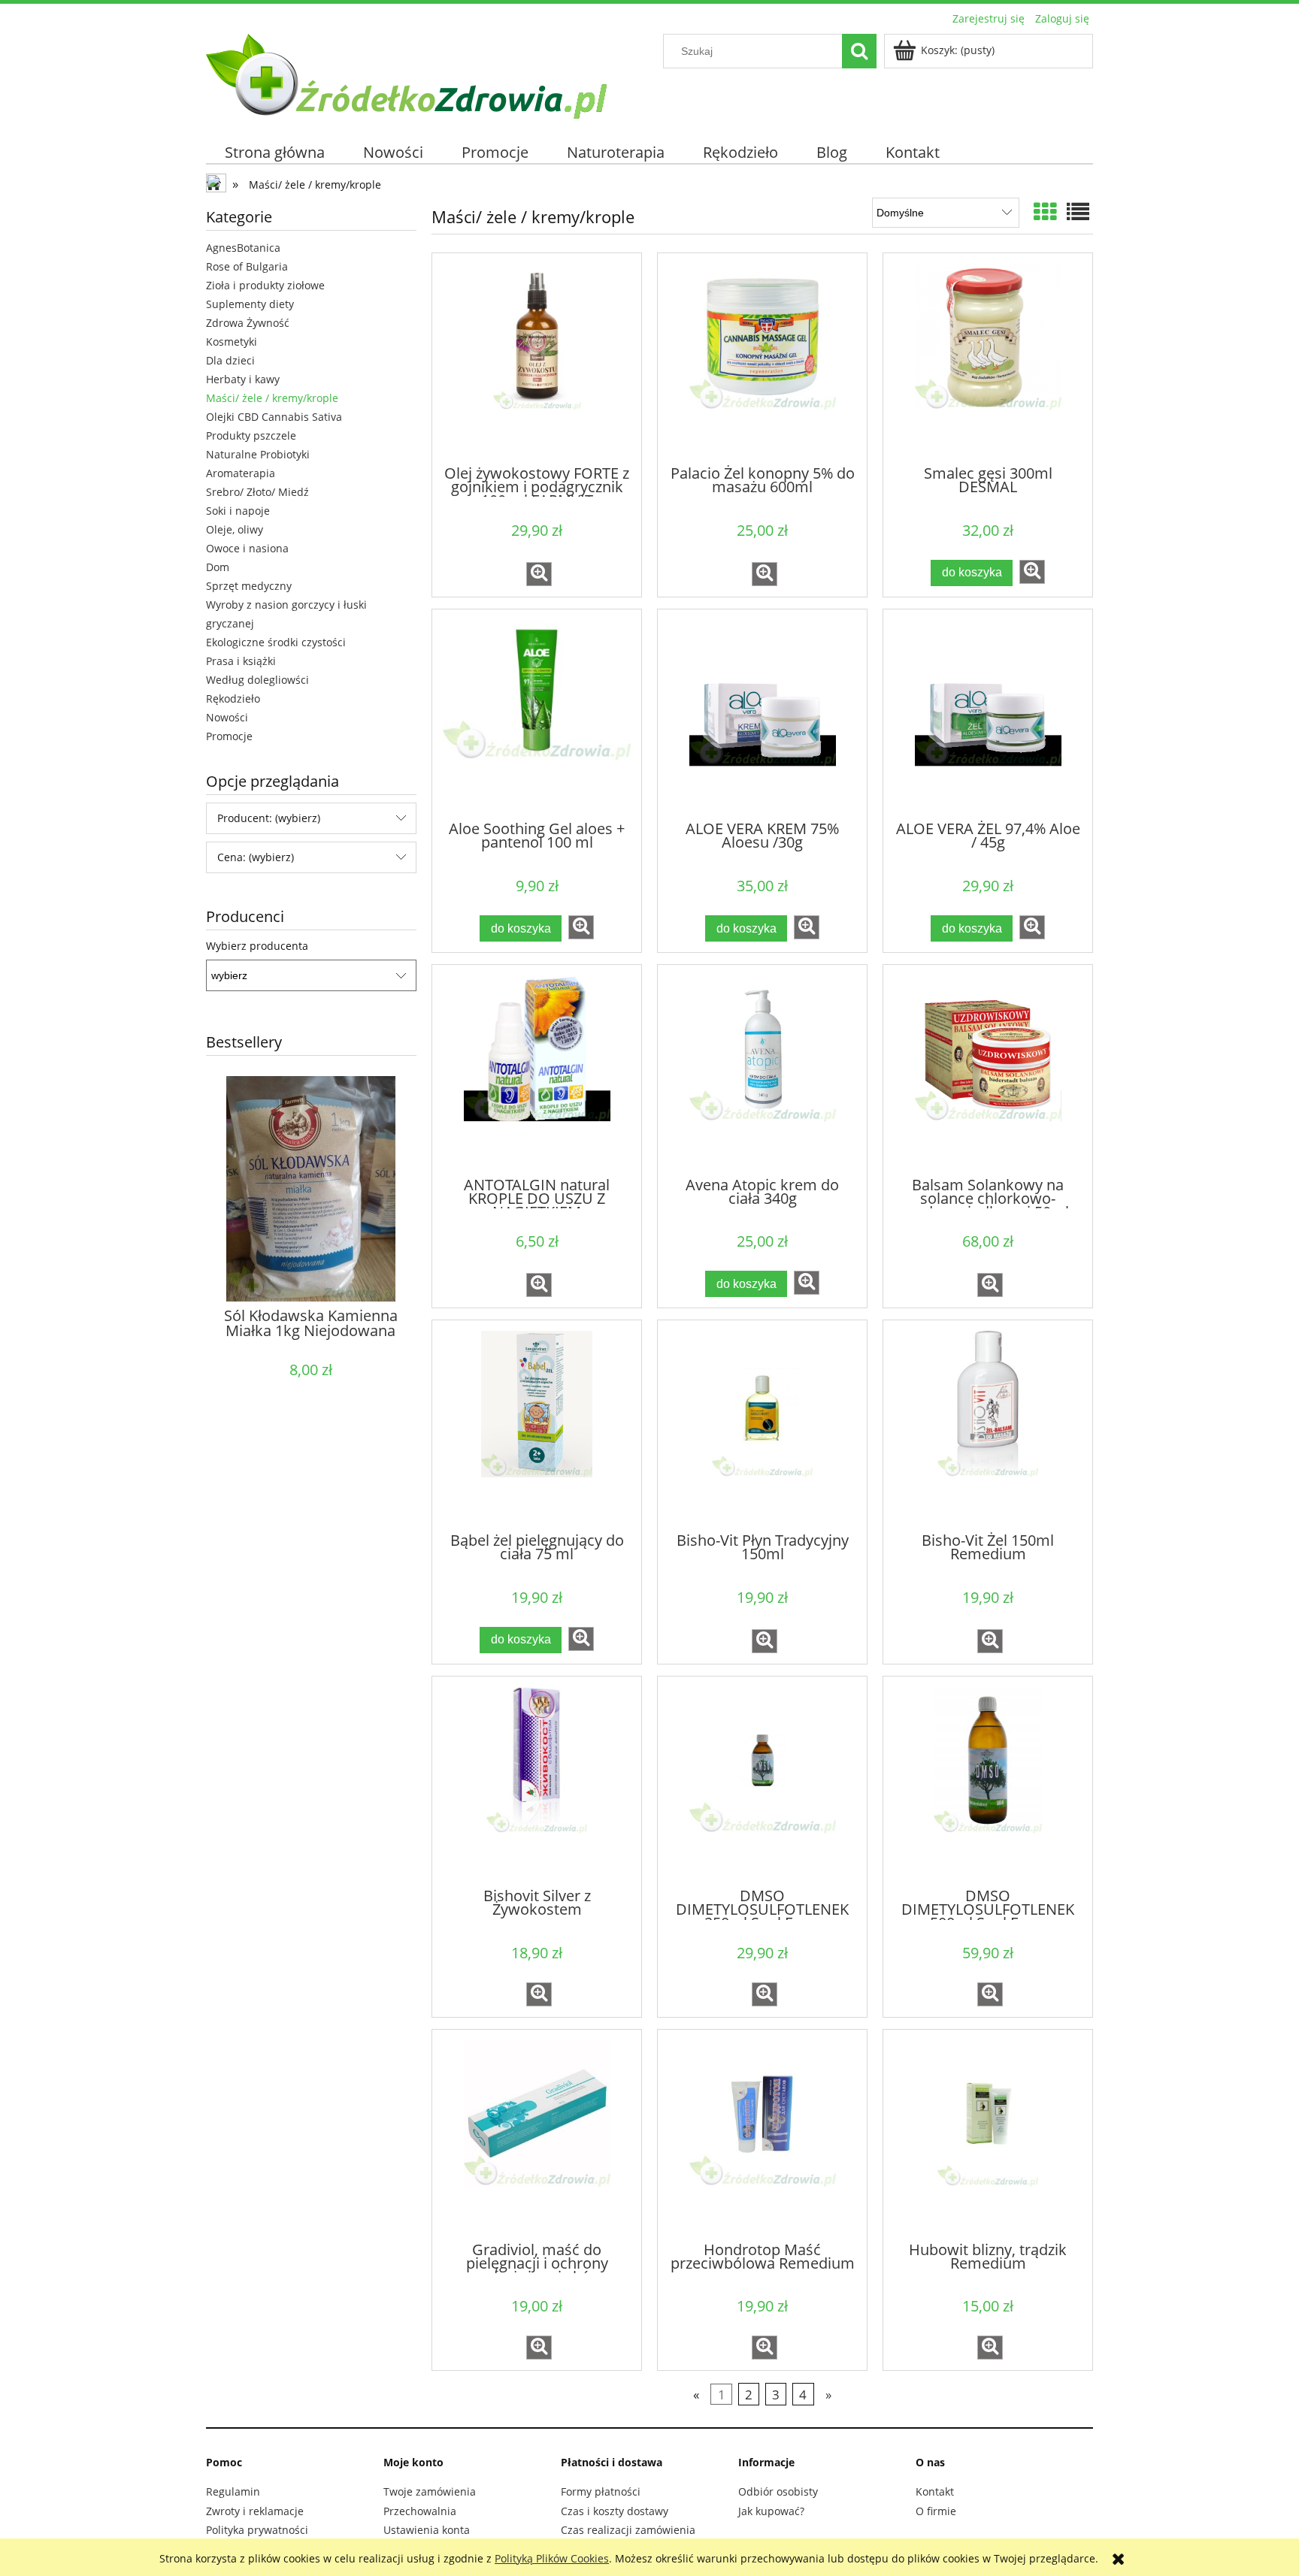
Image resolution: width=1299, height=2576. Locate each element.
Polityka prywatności (257, 2530)
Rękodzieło (233, 698)
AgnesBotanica (243, 248)
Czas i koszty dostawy (615, 2511)
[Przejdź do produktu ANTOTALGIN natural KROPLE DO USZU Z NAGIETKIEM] (537, 1069)
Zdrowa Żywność (248, 323)
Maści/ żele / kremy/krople (272, 398)
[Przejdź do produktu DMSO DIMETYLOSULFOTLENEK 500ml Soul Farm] (988, 1781)
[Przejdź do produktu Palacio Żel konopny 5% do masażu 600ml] (762, 358)
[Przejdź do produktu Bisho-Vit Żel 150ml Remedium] (988, 1425)
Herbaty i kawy (243, 379)
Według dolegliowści (257, 680)
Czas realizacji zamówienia (628, 2530)
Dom (218, 567)
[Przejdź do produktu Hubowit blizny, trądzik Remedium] (988, 2134)
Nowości (227, 717)
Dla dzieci (230, 360)
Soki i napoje (238, 511)
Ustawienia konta (427, 2530)
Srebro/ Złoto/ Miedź (257, 492)
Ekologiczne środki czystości (276, 642)
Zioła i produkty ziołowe (265, 285)
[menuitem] (275, 152)
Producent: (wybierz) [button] (269, 818)
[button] (539, 574)
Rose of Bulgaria (247, 266)
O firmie (936, 2511)
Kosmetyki (232, 342)
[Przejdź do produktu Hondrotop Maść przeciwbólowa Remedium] (762, 2134)
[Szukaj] (859, 51)
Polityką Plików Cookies (552, 2558)
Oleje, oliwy (235, 529)
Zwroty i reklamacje (255, 2511)
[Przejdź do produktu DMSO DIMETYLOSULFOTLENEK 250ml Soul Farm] (762, 1781)
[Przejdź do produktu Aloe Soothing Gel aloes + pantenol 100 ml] (537, 714)
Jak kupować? (771, 2511)
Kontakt (935, 2491)
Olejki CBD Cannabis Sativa (274, 417)
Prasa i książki (241, 661)
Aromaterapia (241, 473)
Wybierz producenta (257, 946)
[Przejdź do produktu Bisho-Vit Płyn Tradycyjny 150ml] (762, 1425)
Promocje (229, 736)
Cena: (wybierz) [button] (256, 857)
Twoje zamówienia (430, 2491)
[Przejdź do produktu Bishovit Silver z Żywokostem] (537, 1781)
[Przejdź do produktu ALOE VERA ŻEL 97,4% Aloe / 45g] (988, 714)
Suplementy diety (250, 304)
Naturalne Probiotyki (258, 454)
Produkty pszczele (251, 435)
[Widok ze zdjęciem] (1045, 212)
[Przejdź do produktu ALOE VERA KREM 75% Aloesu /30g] (762, 714)
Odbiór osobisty (778, 2491)
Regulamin (233, 2491)
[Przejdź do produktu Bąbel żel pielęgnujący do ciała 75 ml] (537, 1425)
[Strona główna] (406, 74)
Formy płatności (601, 2491)
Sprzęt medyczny (249, 586)
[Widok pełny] (1078, 212)
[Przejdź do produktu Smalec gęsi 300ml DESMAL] (988, 358)
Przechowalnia (420, 2511)
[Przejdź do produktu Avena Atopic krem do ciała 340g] (762, 1069)
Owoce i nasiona (247, 548)
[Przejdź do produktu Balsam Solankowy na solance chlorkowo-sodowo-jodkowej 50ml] (988, 1069)
